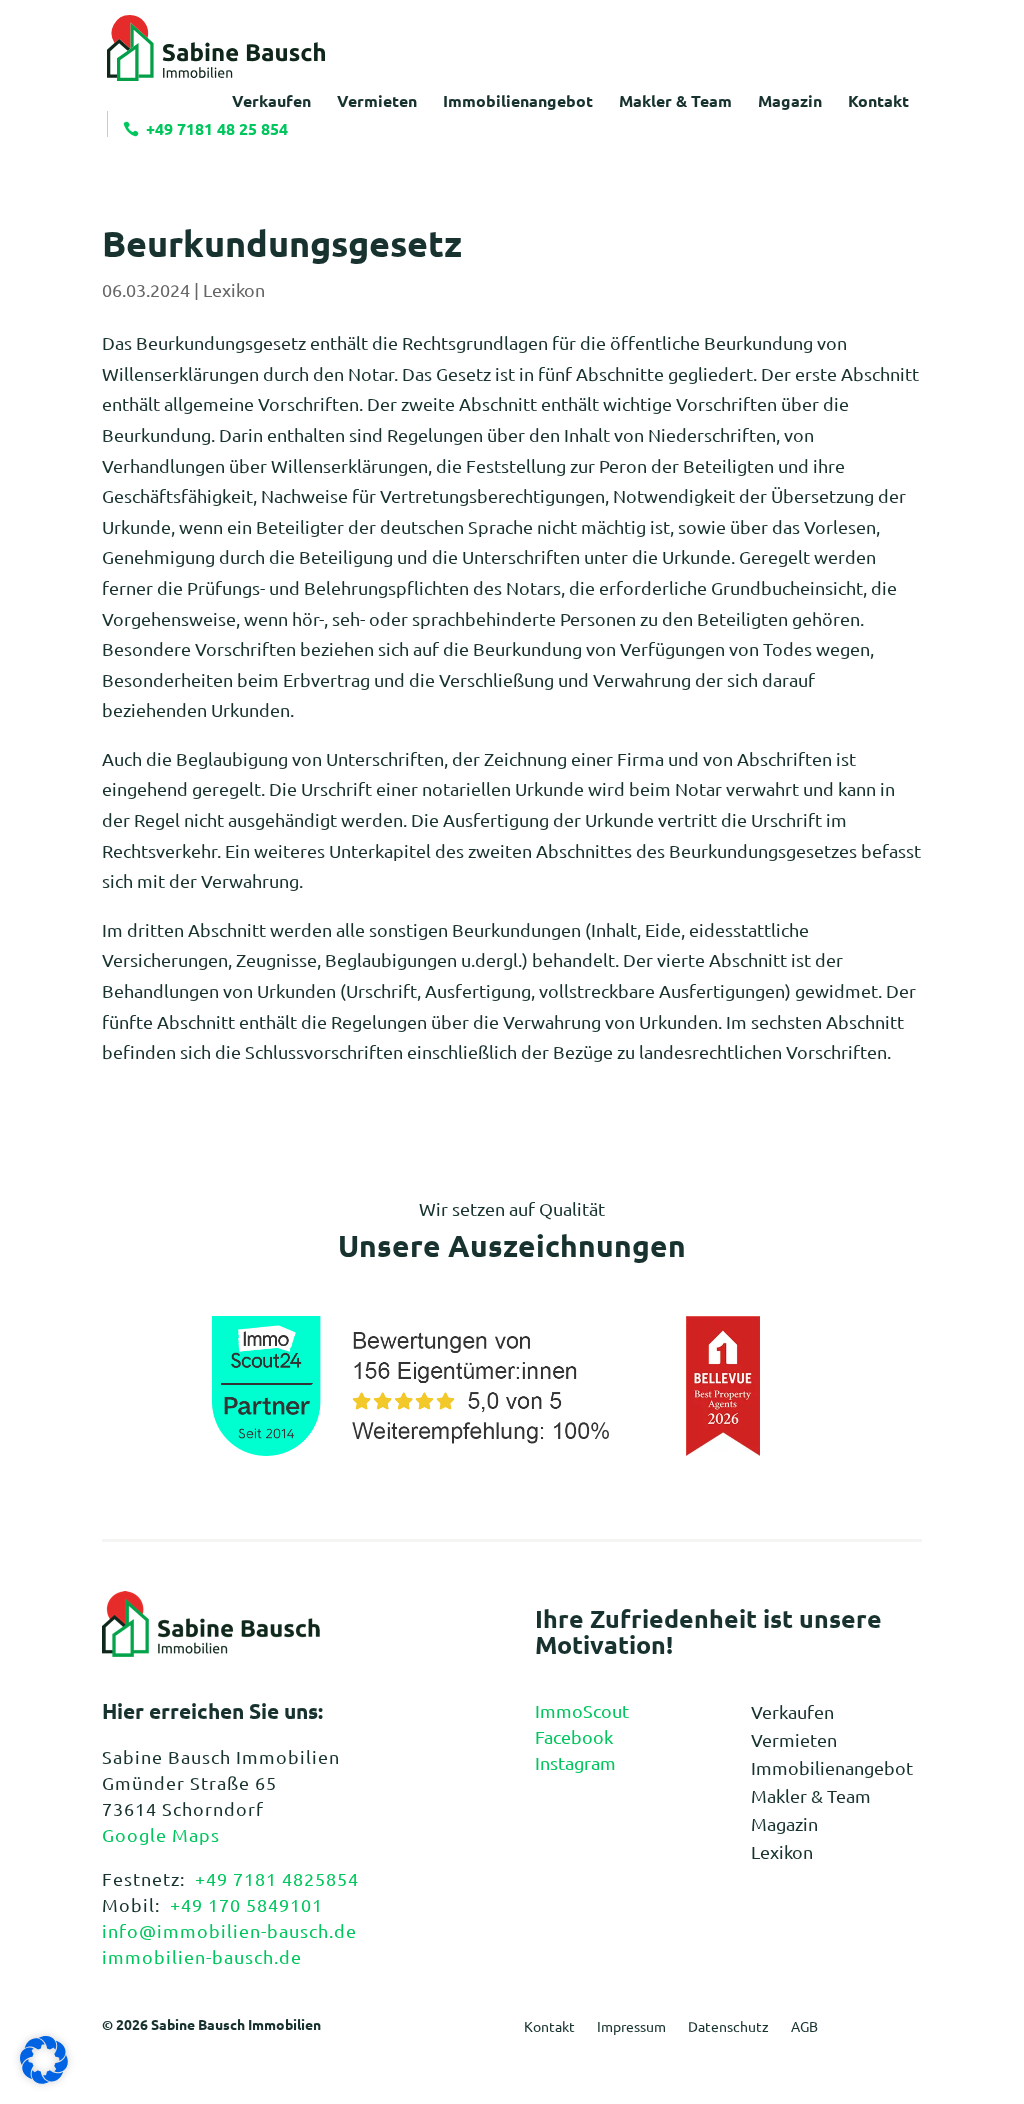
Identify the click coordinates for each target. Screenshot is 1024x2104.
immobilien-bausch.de (202, 1956)
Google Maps (161, 1834)
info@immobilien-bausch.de (229, 1930)
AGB (804, 2027)
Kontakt (549, 2027)
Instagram (575, 1762)
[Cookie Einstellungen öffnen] (44, 2076)
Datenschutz (728, 2027)
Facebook (574, 1736)
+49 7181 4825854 (277, 1878)
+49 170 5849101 (246, 1904)
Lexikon (234, 289)
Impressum (631, 2027)
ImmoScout (582, 1710)
